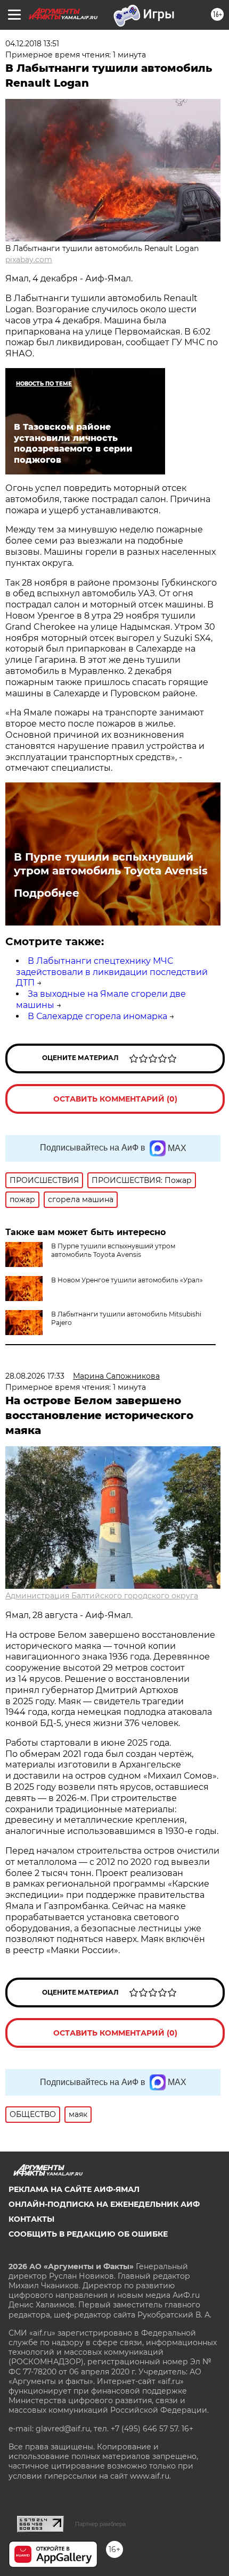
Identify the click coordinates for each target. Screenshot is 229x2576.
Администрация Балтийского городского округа (102, 1596)
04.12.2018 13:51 (32, 44)
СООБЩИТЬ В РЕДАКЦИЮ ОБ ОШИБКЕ (88, 2234)
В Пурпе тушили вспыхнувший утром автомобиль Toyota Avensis (111, 864)
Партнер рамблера (100, 2524)
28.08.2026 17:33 (35, 1376)
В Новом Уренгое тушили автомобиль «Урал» (127, 1280)
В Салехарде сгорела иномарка (97, 1016)
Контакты (31, 2219)
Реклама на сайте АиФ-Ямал (74, 2189)
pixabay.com (29, 260)
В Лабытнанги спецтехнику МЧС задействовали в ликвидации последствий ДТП (112, 972)
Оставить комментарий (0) (115, 1099)
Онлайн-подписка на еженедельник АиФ (104, 2204)
